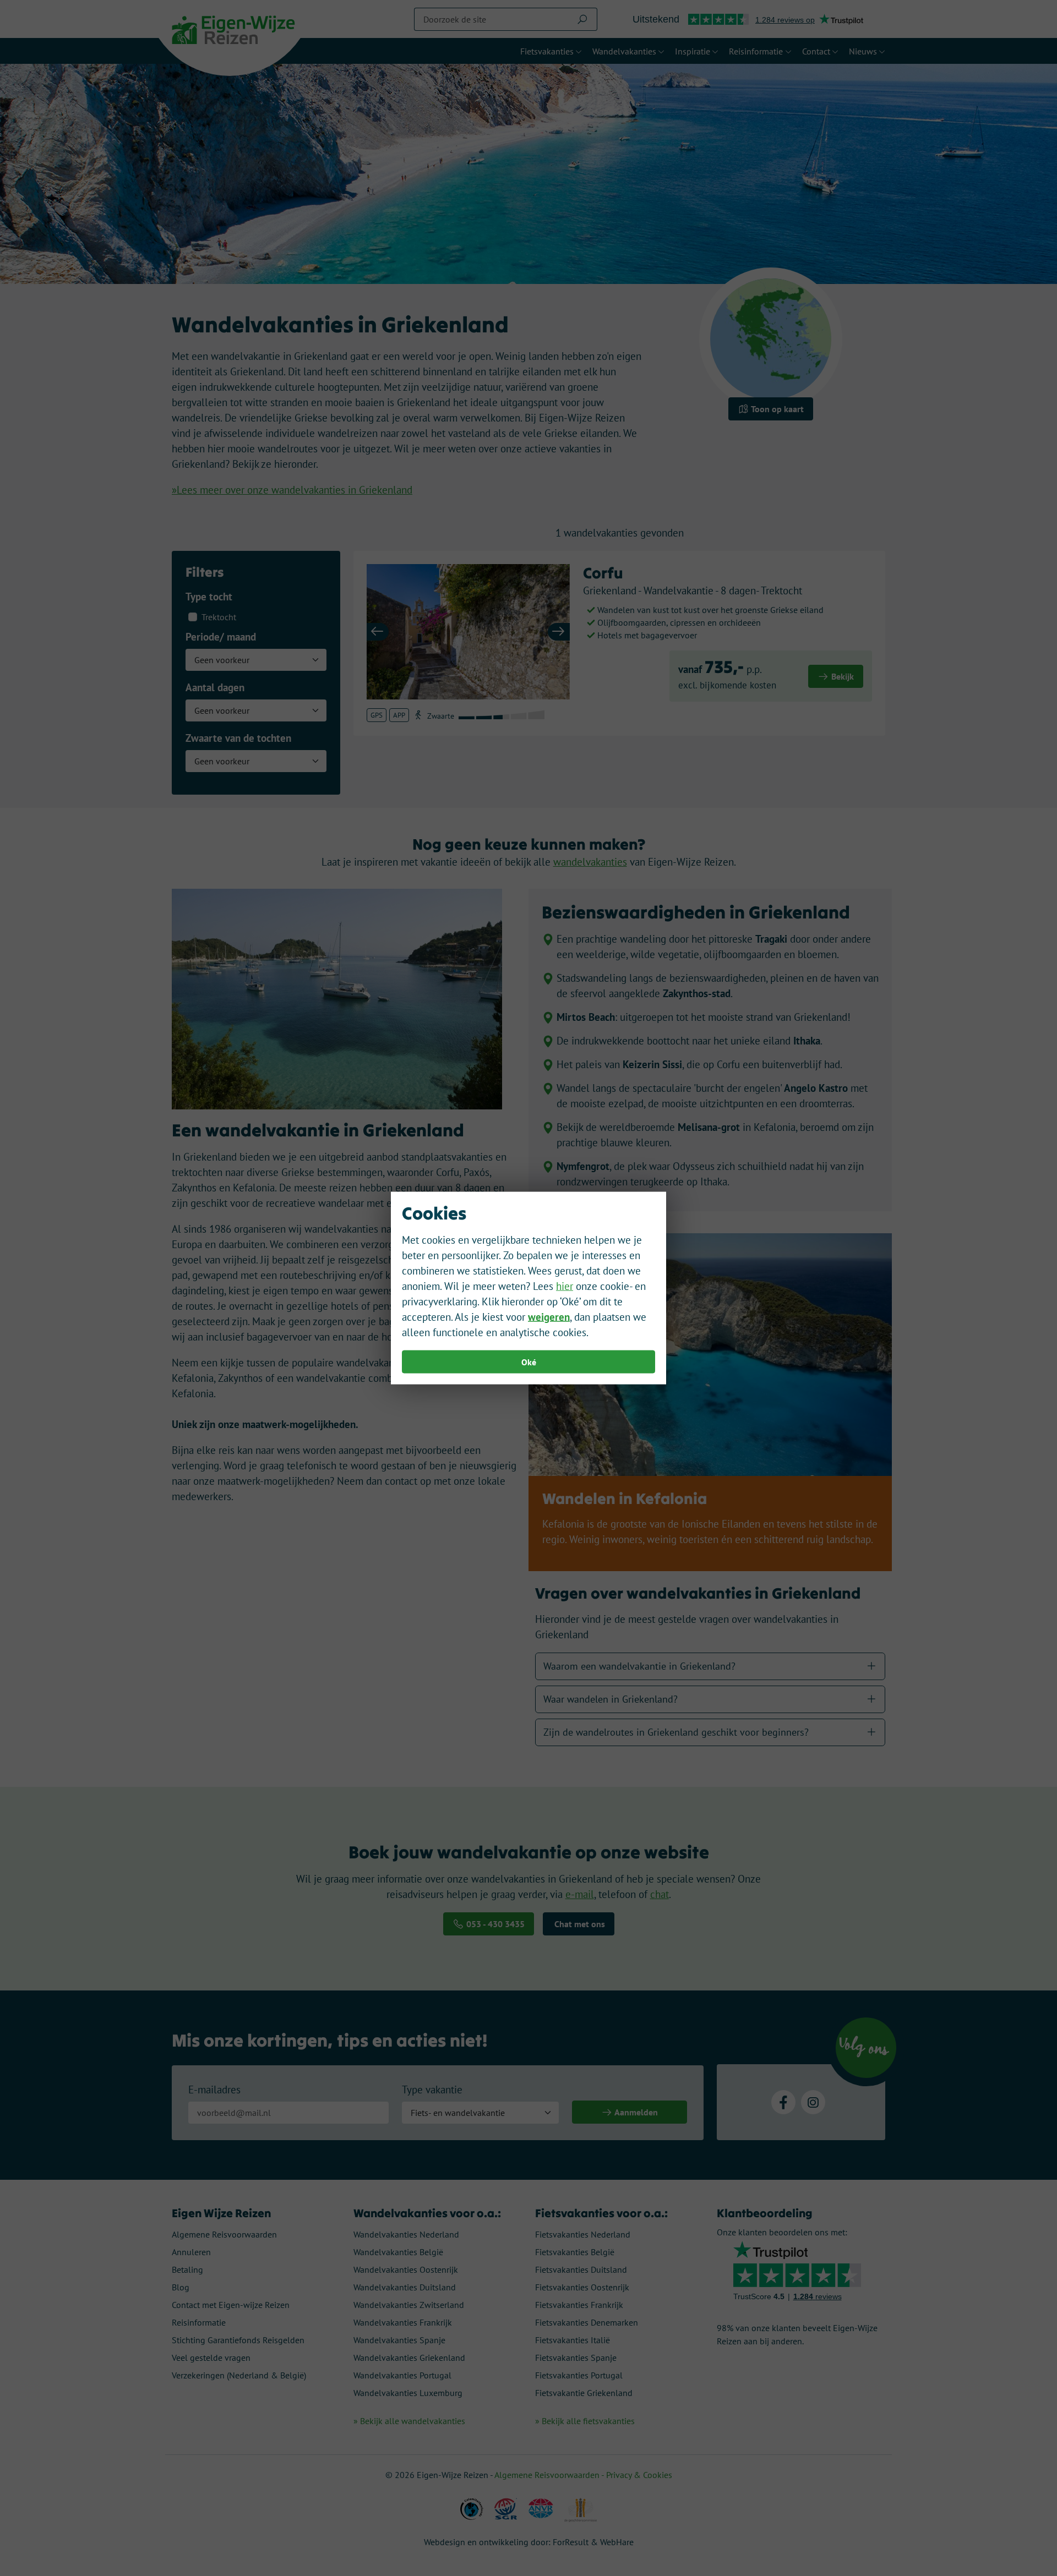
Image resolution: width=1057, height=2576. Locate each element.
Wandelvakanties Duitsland (405, 2287)
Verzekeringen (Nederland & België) (239, 2375)
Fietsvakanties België (575, 2252)
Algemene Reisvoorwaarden (224, 2234)
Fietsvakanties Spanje (576, 2358)
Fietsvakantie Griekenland (584, 2393)
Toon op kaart (777, 409)
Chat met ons (579, 1924)
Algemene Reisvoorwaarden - (550, 2475)
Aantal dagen (215, 687)
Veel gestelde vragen (211, 2358)
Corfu (603, 573)
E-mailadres (214, 2090)
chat (660, 1894)
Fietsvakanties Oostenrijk (582, 2287)
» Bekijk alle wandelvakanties (409, 2421)
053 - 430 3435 (494, 1924)
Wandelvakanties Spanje (399, 2340)
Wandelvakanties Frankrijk (403, 2322)
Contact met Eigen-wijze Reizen (231, 2305)
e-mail (580, 1894)
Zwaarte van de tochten (238, 738)
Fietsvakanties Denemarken (587, 2322)
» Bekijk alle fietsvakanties (585, 2421)
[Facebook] (783, 2102)
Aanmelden (635, 2112)
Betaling (187, 2269)
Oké (529, 1362)
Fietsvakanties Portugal (579, 2375)
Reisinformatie (756, 51)
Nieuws (863, 51)
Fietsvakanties (547, 51)
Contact (816, 51)
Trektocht (219, 617)
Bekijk (841, 676)
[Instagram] (813, 2102)
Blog (181, 2287)
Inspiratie (693, 51)
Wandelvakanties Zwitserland (409, 2305)
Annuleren (191, 2252)
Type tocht (209, 597)
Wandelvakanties (624, 51)
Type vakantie (432, 2090)
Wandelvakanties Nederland (406, 2234)
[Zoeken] (582, 19)
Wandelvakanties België (398, 2252)
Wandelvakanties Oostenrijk (406, 2269)
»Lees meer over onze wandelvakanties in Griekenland (292, 490)
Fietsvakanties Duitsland (581, 2269)
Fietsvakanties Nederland (583, 2234)
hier (565, 1286)
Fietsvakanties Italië (573, 2340)
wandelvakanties (590, 862)
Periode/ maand (221, 637)
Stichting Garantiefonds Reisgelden (238, 2340)
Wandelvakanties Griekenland (409, 2358)
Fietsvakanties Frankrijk (579, 2305)
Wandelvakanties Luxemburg (408, 2393)
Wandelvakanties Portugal (402, 2375)
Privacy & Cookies (639, 2475)
